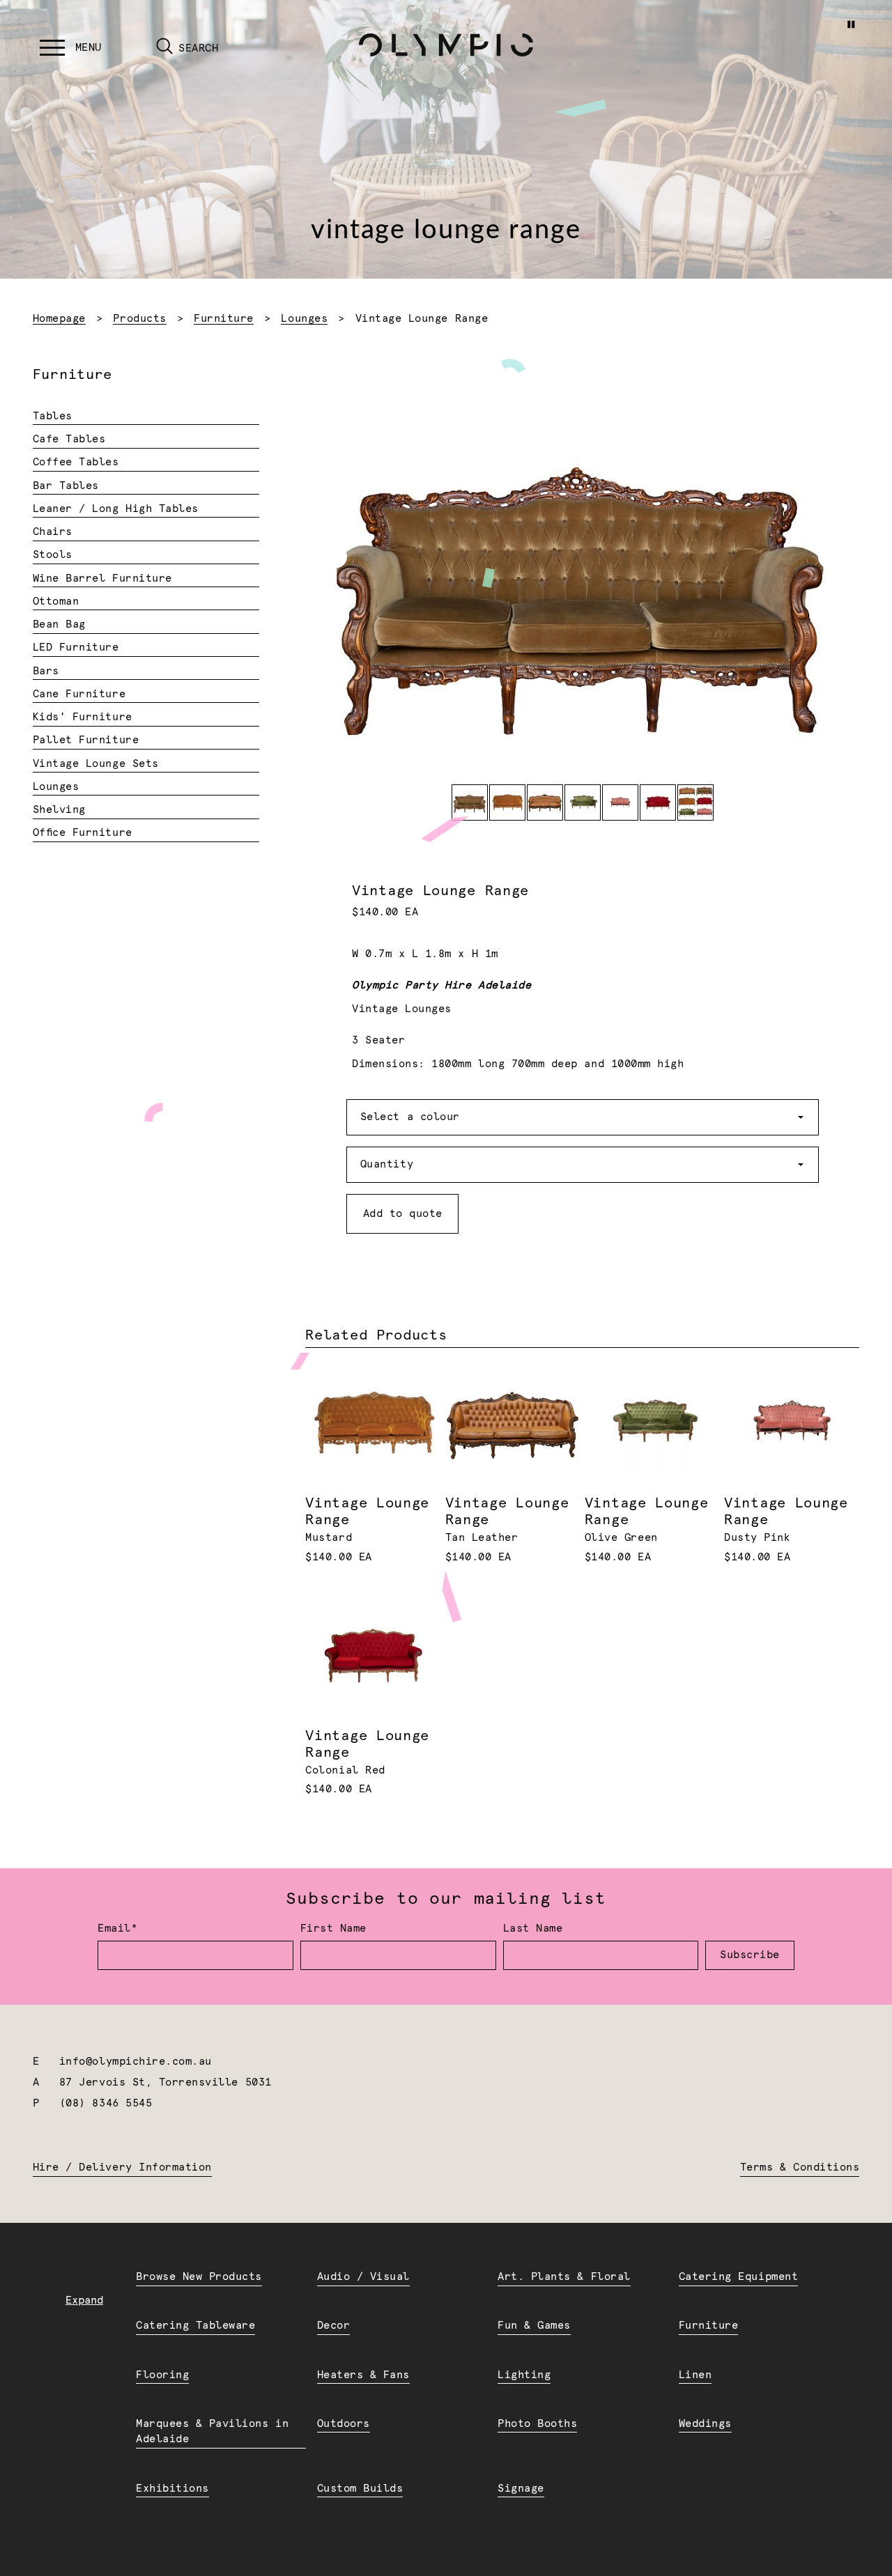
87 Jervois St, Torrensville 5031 (166, 2082)
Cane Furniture (79, 694)
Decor (334, 2326)
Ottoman (56, 602)
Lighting (524, 2375)
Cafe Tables (69, 439)
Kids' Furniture (83, 717)
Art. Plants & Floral (564, 2277)
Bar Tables (66, 486)
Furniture (224, 319)
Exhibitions (172, 2489)
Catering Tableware (195, 2326)
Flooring (162, 2375)
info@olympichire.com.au (136, 2062)
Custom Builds (360, 2489)
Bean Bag (59, 624)
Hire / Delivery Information (122, 2167)
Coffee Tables (76, 462)
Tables (53, 416)
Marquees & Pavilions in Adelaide (212, 2432)
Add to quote (403, 1214)
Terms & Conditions (800, 2167)
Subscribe (750, 1955)
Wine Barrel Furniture (102, 579)
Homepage (59, 319)
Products (139, 319)
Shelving (59, 810)
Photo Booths (537, 2424)
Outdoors (344, 2424)
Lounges (304, 319)
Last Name (533, 1929)
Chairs (53, 532)
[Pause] (851, 24)
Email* (117, 1929)
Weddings (705, 2424)
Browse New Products (199, 2277)
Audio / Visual (363, 2277)
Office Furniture (83, 833)
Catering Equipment (738, 2277)
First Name (333, 1929)
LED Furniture (76, 647)
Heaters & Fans (363, 2375)
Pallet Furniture (86, 740)
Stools (53, 555)
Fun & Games (534, 2326)
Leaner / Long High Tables (116, 509)
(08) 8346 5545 (106, 2103)
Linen (695, 2375)
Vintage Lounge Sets (96, 764)
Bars (46, 671)
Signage (521, 2489)
